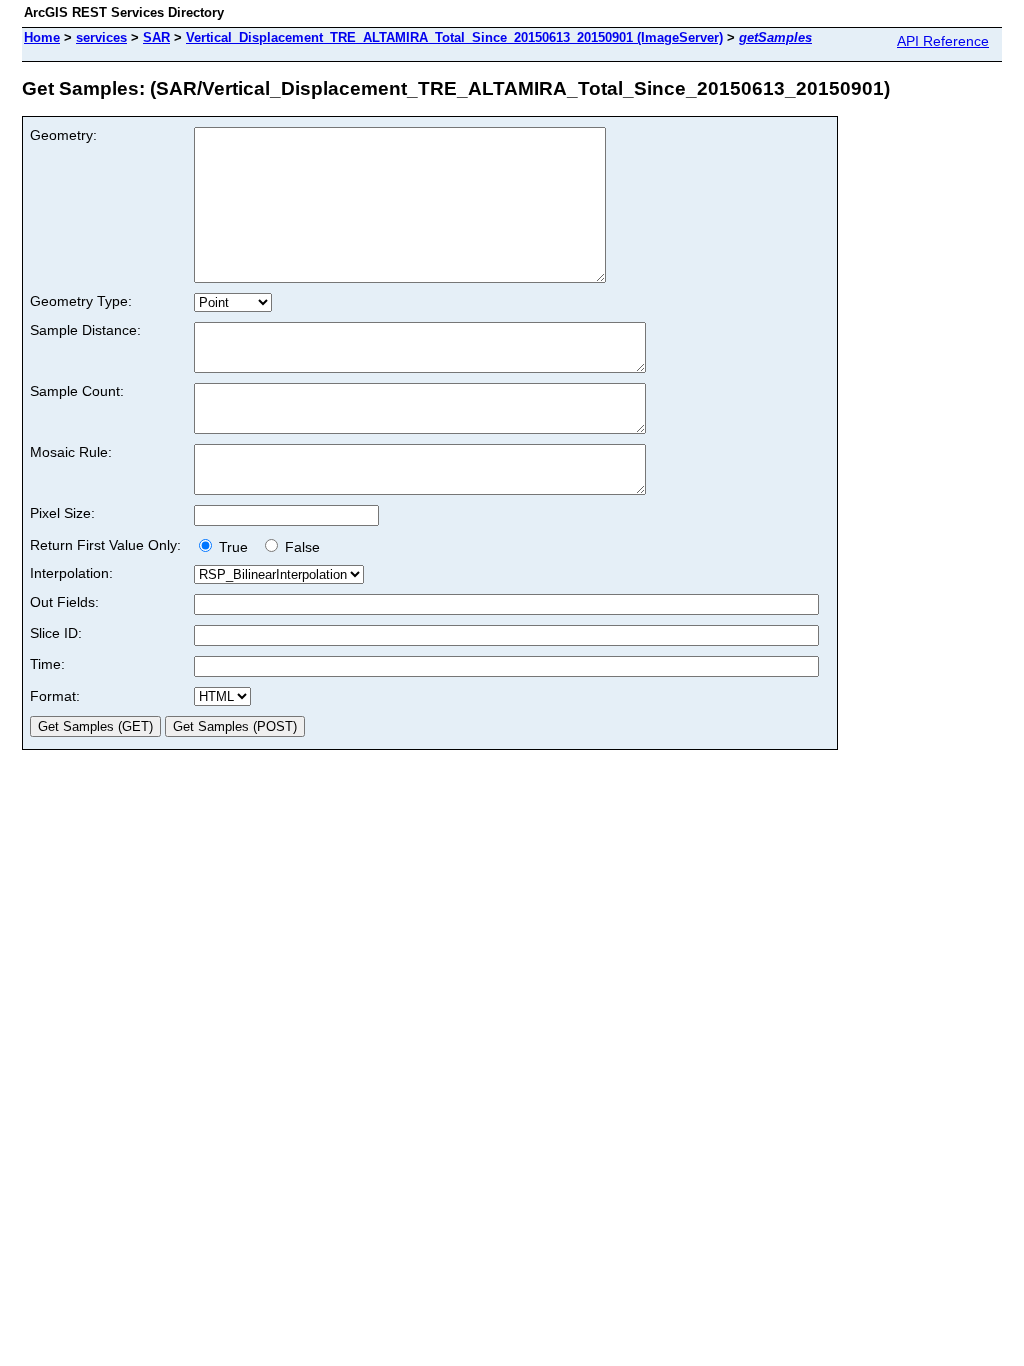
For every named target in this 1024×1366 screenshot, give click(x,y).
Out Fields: (64, 602)
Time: (47, 664)
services (101, 37)
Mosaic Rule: (71, 452)
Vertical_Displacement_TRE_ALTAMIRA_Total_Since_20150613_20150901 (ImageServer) (454, 37)
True (235, 547)
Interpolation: (71, 573)
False (300, 547)
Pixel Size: (62, 513)
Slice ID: (56, 633)
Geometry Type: (81, 301)
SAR (156, 37)
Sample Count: (77, 391)
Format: (55, 696)
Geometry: (63, 135)
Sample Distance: (85, 330)
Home (42, 37)
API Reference (943, 41)
